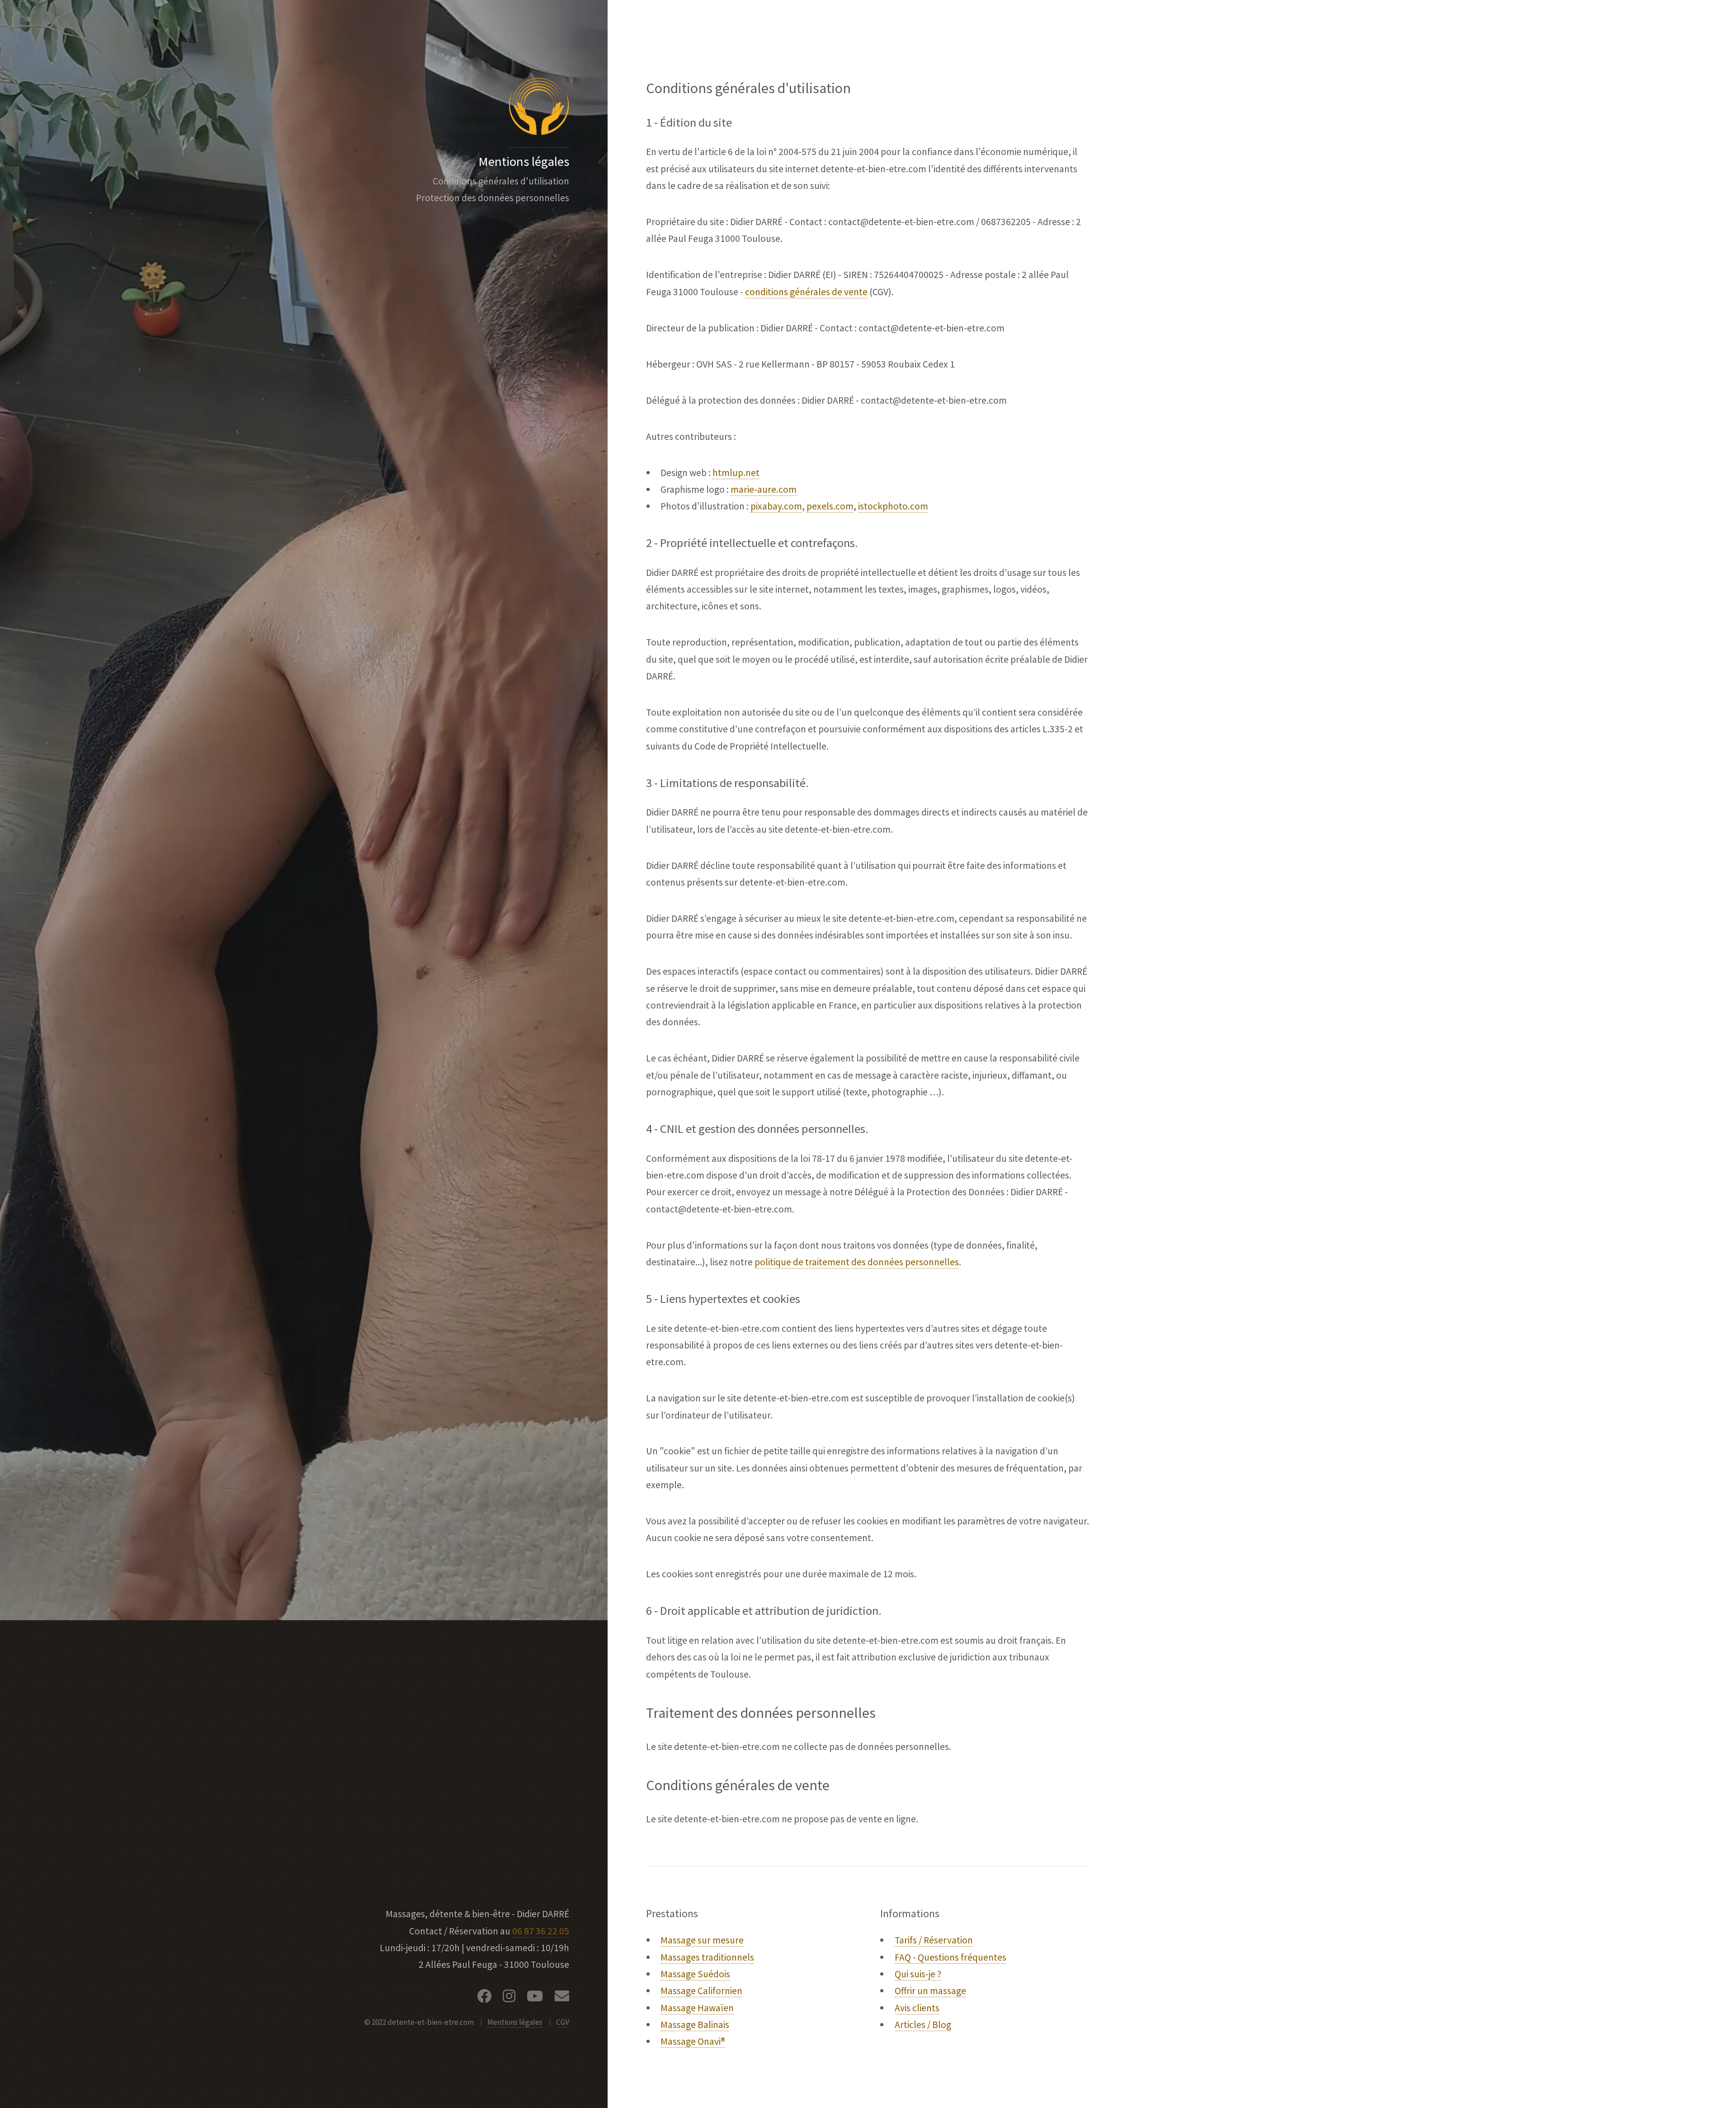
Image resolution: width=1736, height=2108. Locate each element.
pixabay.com (776, 506)
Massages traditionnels (707, 1957)
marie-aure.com (764, 489)
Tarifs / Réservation (934, 1940)
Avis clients (917, 2008)
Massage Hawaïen (697, 2008)
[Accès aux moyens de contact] (562, 1998)
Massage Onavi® (693, 2041)
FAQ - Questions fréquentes (951, 1957)
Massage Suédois (695, 1974)
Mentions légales (515, 2022)
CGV (563, 2022)
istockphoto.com (893, 506)
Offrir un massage (930, 1991)
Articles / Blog (923, 2025)
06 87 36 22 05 (541, 1931)
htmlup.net (736, 473)
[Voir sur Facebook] (484, 1998)
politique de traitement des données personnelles (857, 1262)
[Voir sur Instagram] (509, 1998)
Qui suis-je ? (918, 1974)
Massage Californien (701, 1991)
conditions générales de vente (806, 292)
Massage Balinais (695, 2025)
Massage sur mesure (702, 1940)
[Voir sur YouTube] (535, 1998)
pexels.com (830, 506)
